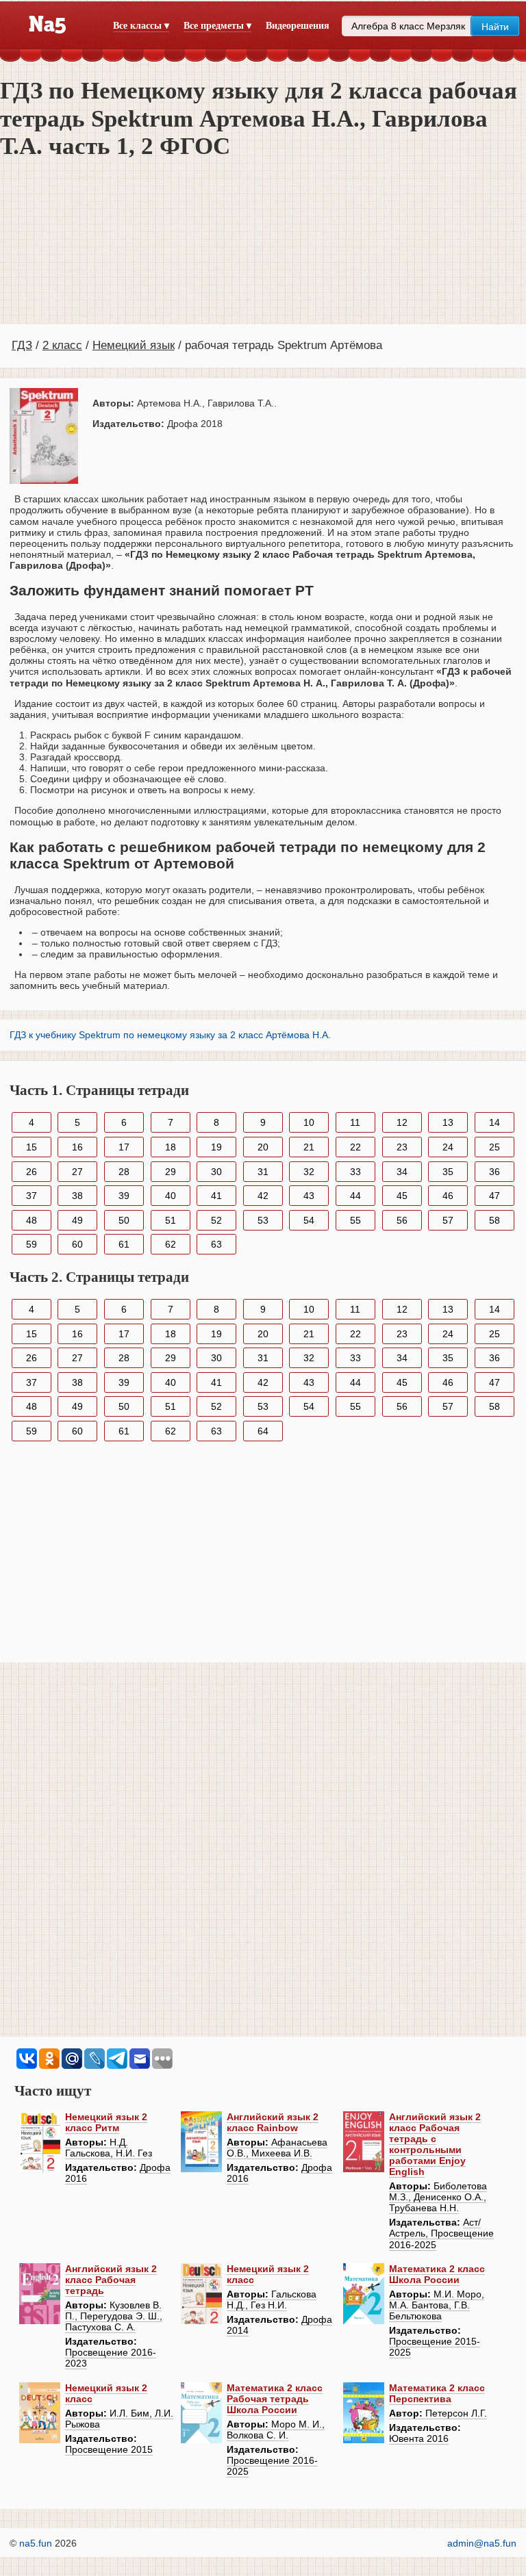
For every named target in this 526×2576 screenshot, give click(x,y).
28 (124, 1172)
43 (309, 1196)
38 (77, 1196)
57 (448, 1220)
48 (32, 1220)
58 (494, 1220)
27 (77, 1172)
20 (263, 1147)
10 (309, 1122)
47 (494, 1196)
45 (402, 1196)
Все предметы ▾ (217, 26)
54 (309, 1220)
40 (171, 1196)
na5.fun (36, 2543)
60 (77, 1244)
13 (448, 1122)
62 (171, 1244)
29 (171, 1172)
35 (448, 1172)
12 (402, 1122)
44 (355, 1196)
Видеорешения (298, 26)
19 (216, 1147)
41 (216, 1196)
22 (355, 1147)
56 (402, 1220)
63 (216, 1244)
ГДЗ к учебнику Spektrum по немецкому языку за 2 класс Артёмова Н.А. (170, 1035)
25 (494, 1147)
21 (309, 1147)
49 (77, 1220)
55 (355, 1220)
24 (448, 1147)
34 (402, 1172)
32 (309, 1172)
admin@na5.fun (482, 2543)
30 (216, 1172)
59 (32, 1244)
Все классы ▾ (141, 26)
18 (171, 1147)
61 (124, 1244)
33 (355, 1172)
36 (494, 1172)
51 (171, 1220)
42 (263, 1196)
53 (263, 1220)
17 (124, 1147)
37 (32, 1196)
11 (355, 1122)
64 (263, 1431)
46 (448, 1196)
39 (124, 1196)
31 (263, 1172)
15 (32, 1147)
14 (494, 1122)
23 (402, 1147)
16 (77, 1147)
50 (124, 1220)
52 (216, 1220)
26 (32, 1172)
